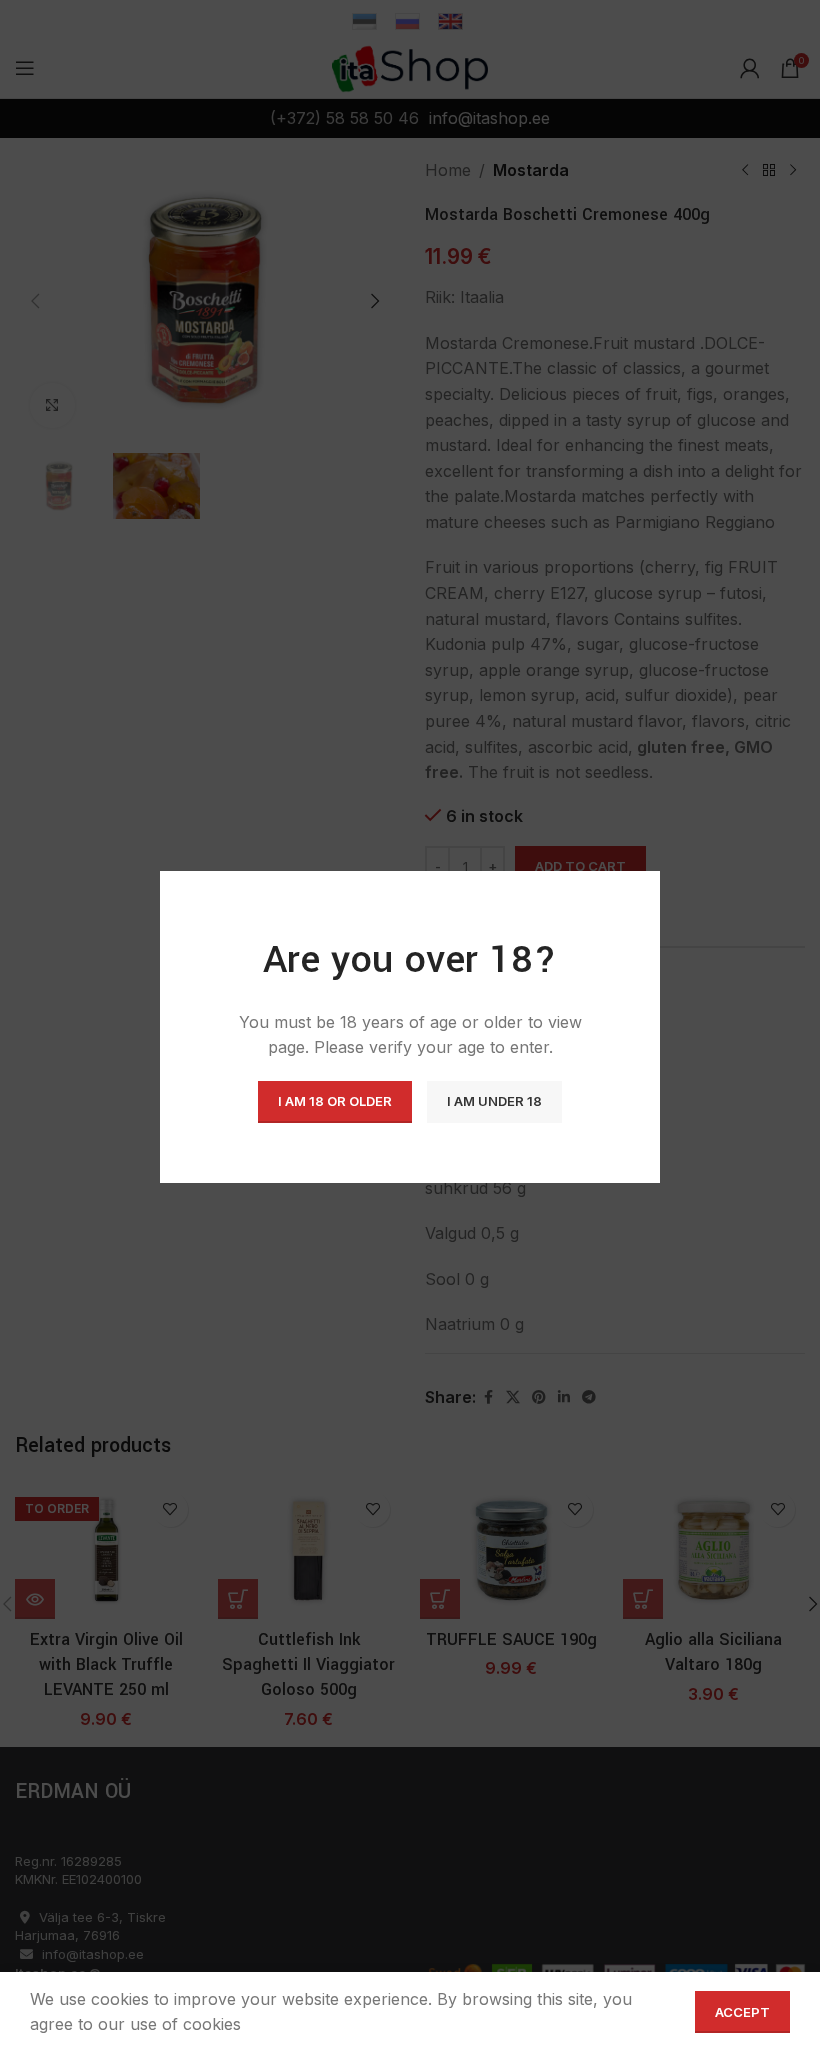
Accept (742, 2012)
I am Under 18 (494, 1101)
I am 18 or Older (335, 1101)
